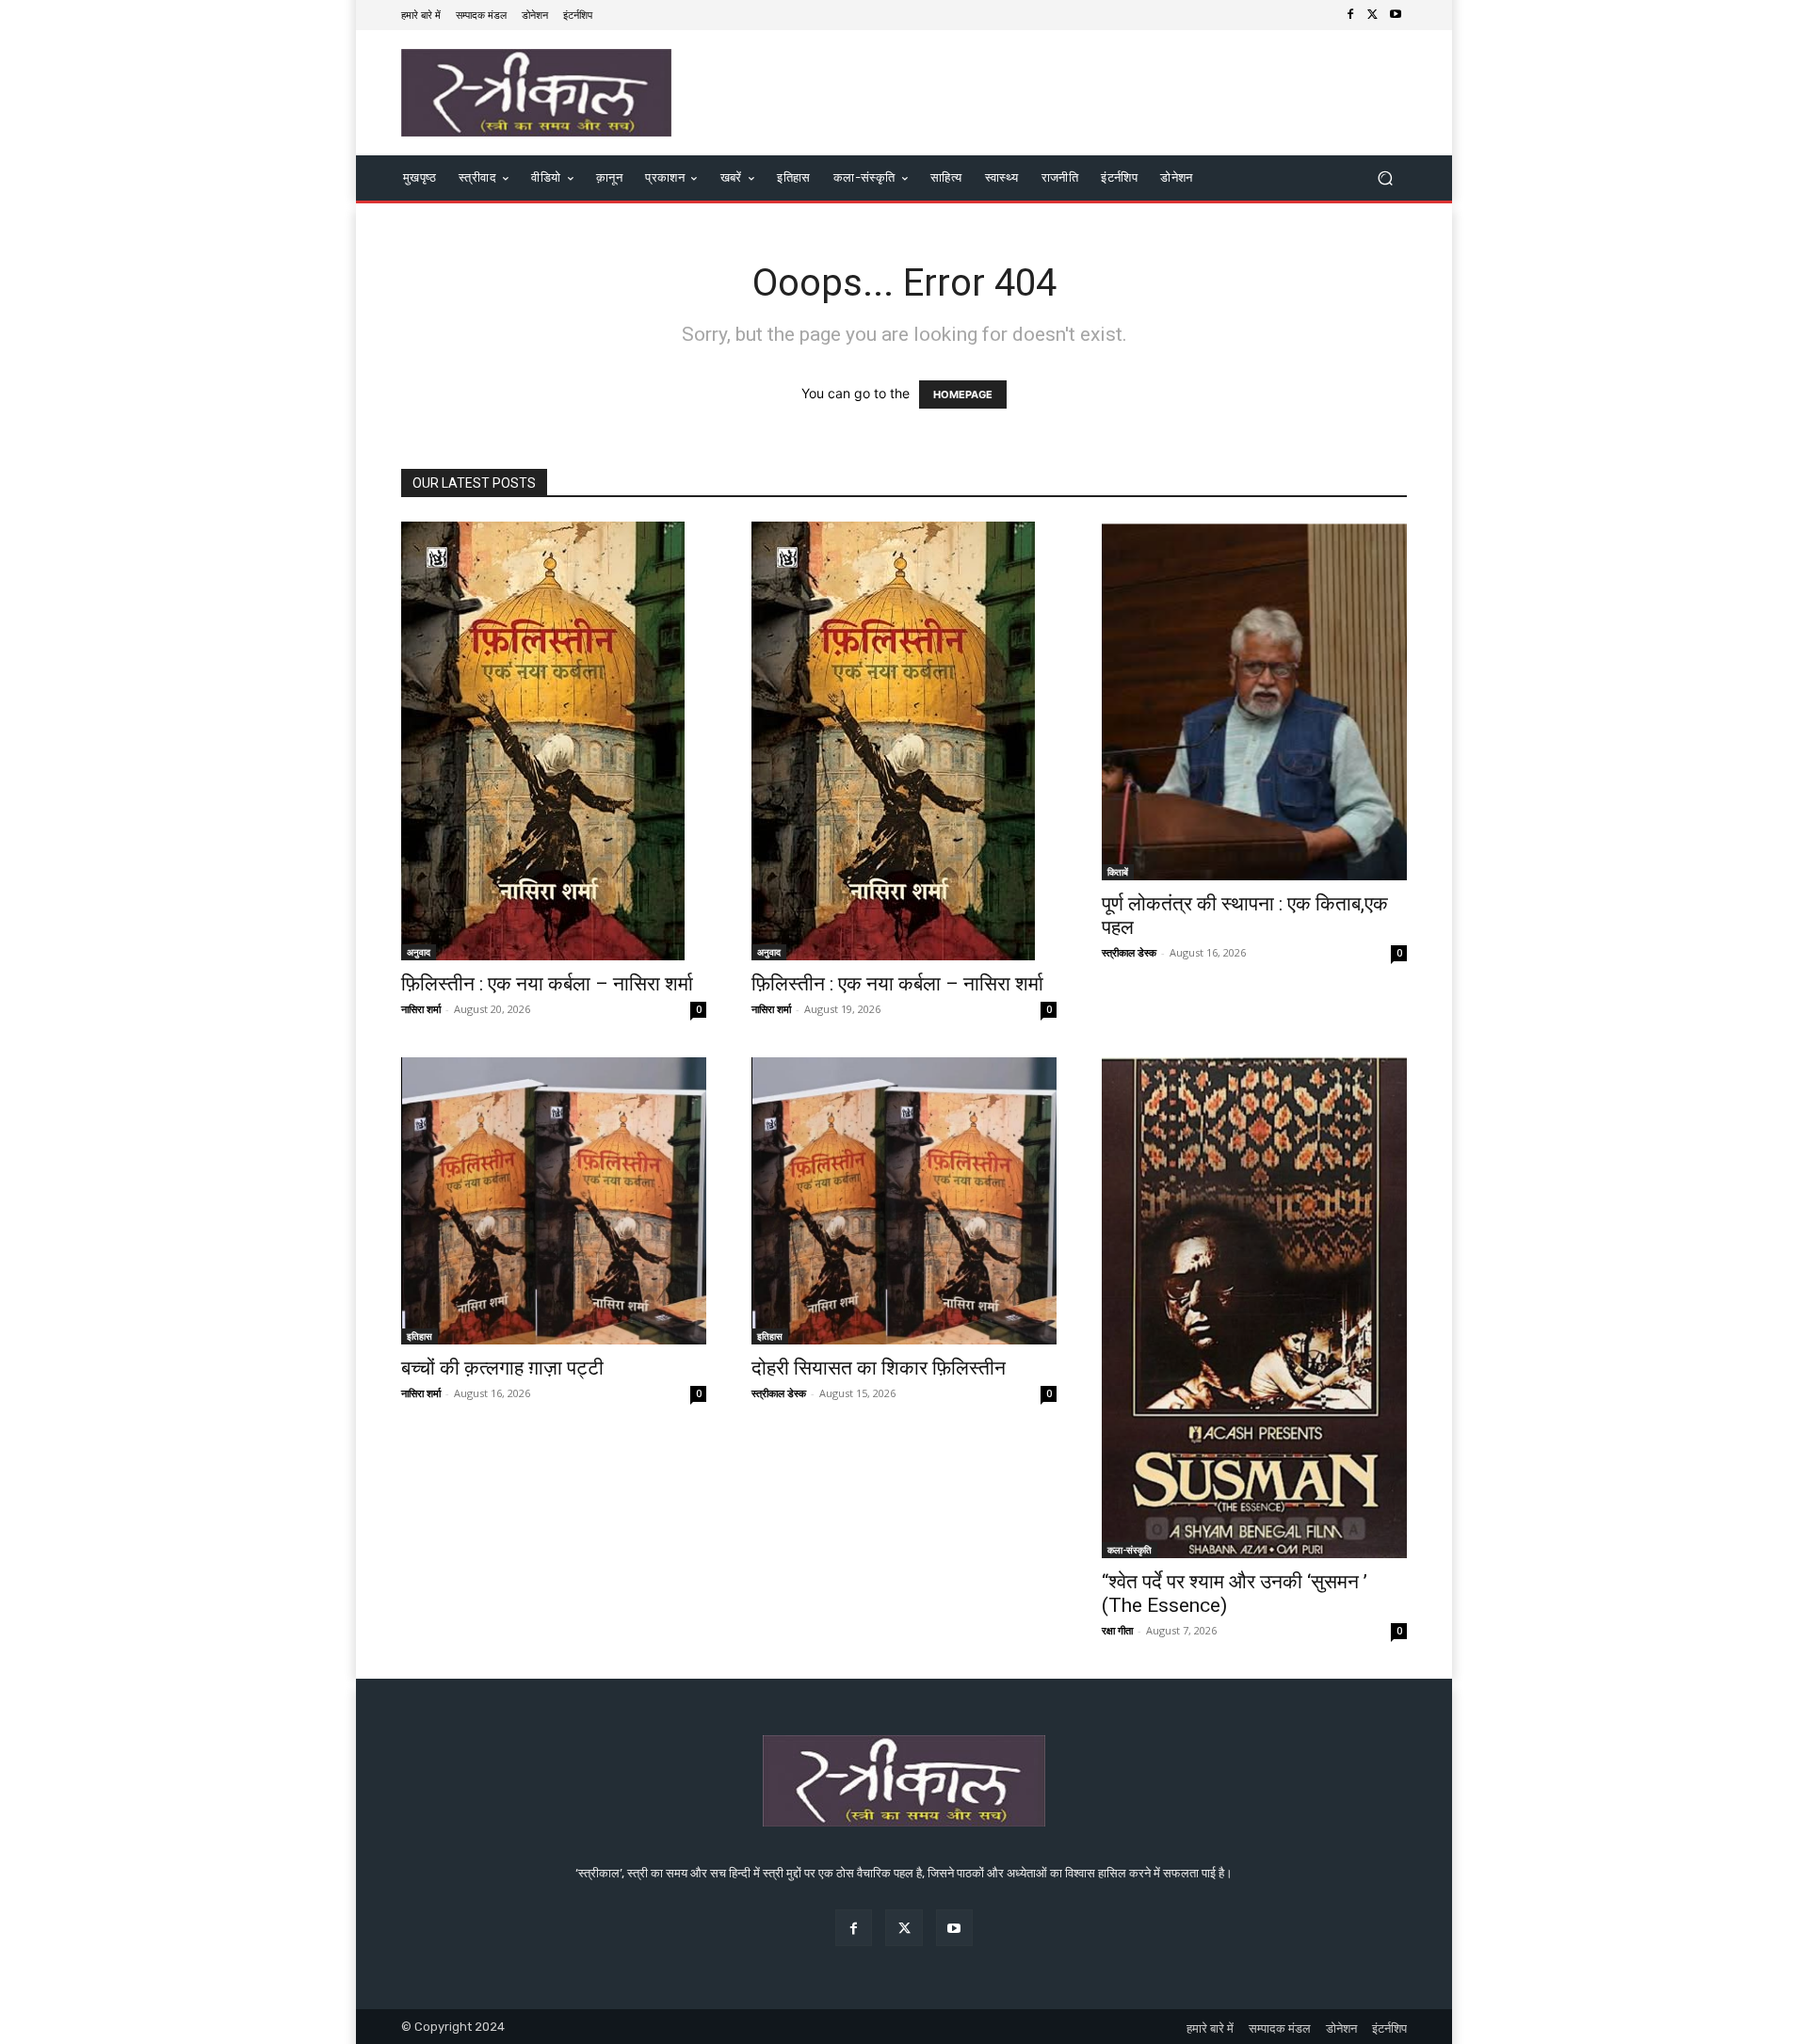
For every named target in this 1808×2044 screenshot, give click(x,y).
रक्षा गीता (1117, 1630)
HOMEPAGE (963, 394)
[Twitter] (1373, 15)
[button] (1385, 178)
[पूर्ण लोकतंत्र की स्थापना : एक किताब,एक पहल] (1254, 701)
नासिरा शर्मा (421, 1009)
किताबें (1118, 872)
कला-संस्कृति (1130, 1550)
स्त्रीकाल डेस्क (1129, 952)
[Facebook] (1350, 15)
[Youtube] (1396, 15)
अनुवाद (419, 952)
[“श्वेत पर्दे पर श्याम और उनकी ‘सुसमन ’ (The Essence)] (1254, 1308)
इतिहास (420, 1336)
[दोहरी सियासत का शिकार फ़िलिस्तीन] (904, 1201)
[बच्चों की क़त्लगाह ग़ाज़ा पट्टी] (554, 1201)
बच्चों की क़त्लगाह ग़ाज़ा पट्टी (502, 1368)
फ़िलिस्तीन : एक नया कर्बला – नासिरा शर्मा (547, 984)
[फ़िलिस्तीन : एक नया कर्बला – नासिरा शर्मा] (554, 741)
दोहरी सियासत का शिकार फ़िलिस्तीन (879, 1368)
